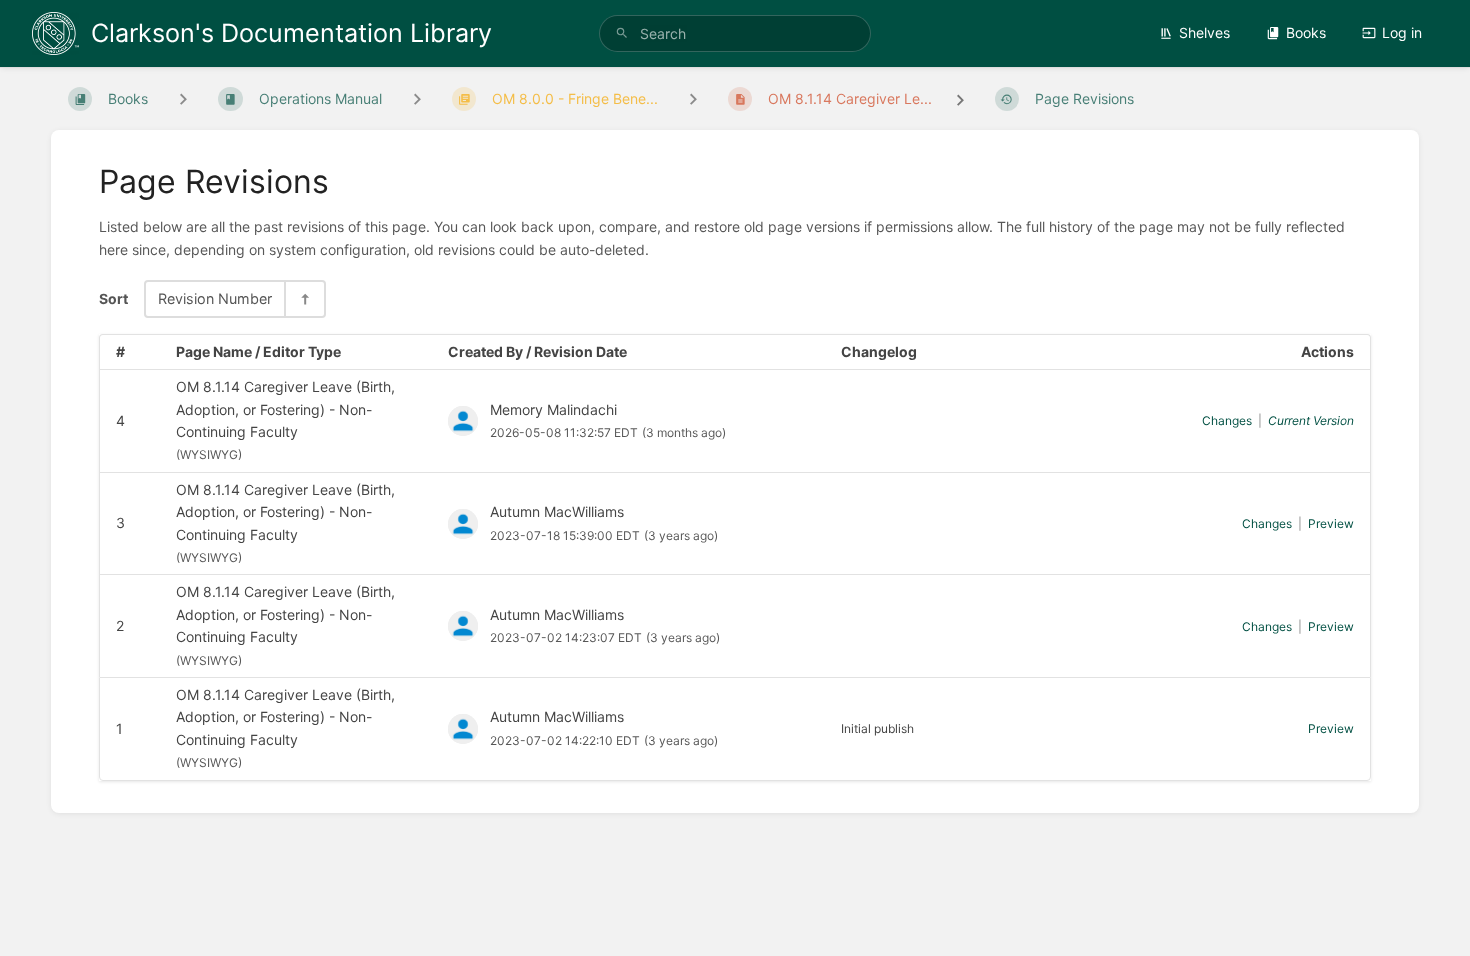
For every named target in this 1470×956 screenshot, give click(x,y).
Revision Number (215, 298)
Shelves (1204, 32)
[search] (735, 33)
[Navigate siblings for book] (183, 98)
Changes (1227, 420)
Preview (1331, 523)
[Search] (622, 33)
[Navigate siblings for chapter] (417, 98)
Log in (1402, 32)
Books (1306, 32)
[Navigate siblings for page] (693, 98)
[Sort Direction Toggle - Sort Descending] (304, 298)
